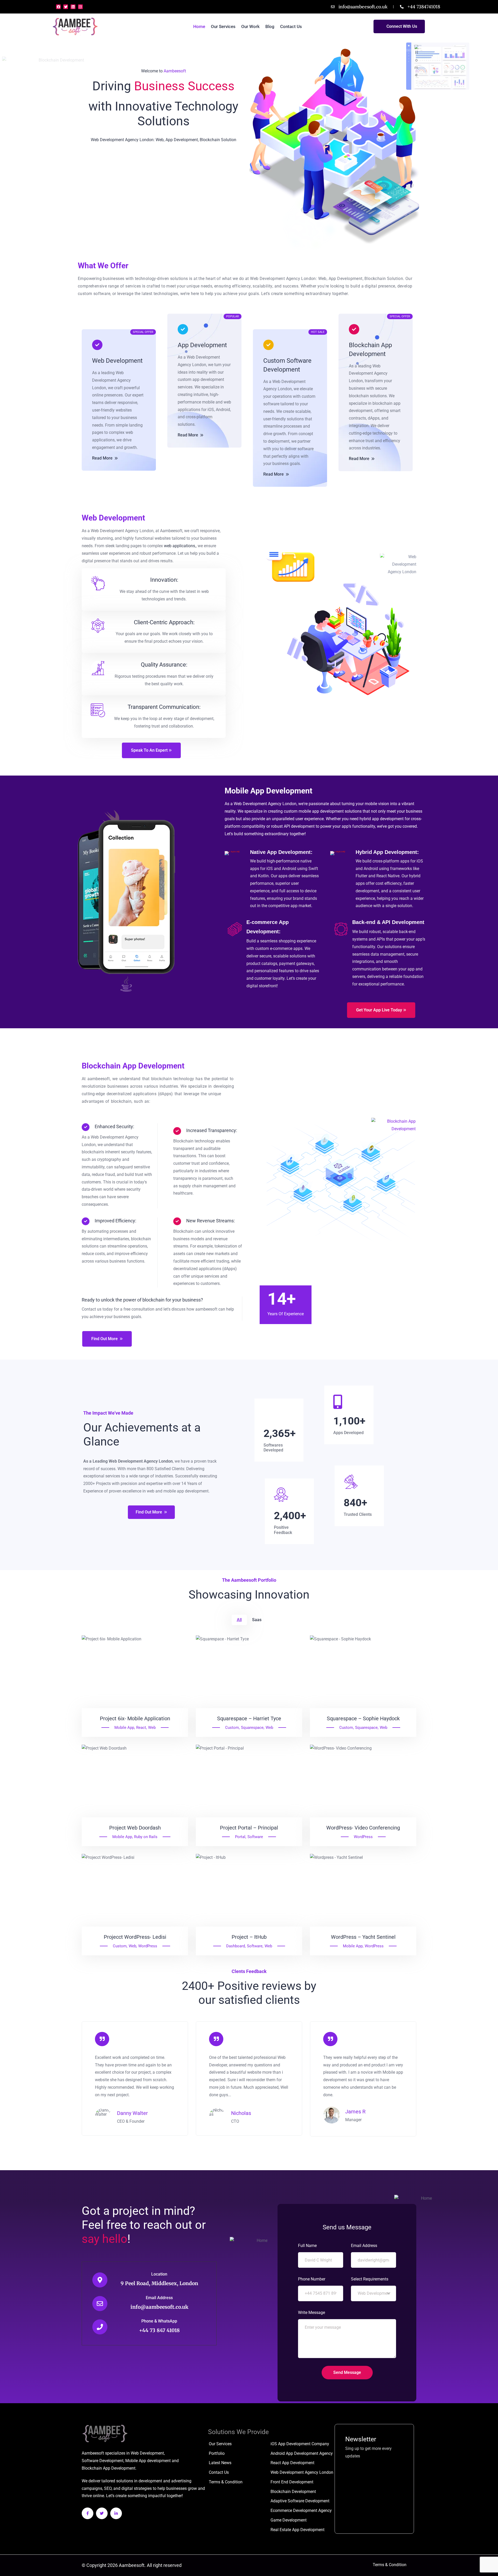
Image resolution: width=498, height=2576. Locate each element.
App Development (202, 345)
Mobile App (124, 1728)
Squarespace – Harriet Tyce (249, 1718)
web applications (179, 546)
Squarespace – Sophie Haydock (363, 1718)
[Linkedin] (73, 7)
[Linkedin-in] (116, 2513)
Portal (240, 1837)
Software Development (103, 2461)
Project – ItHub (249, 1937)
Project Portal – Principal (249, 1828)
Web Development (117, 361)
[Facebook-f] (88, 2513)
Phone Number (312, 2279)
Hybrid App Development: (387, 852)
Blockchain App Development (370, 350)
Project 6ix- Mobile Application (135, 1718)
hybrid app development (382, 819)
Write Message (312, 2313)
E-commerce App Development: (268, 927)
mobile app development (321, 811)
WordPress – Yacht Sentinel (363, 1937)
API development (299, 826)
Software (255, 1837)
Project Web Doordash (135, 1828)
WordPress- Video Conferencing (363, 1828)
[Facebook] (58, 7)
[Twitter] (66, 7)
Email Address (159, 2298)
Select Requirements (370, 2279)
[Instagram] (80, 7)
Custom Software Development (287, 365)
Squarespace (252, 1728)
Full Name (307, 2246)
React (141, 1728)
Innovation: (164, 580)
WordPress (363, 1837)
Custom (232, 1728)
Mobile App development (148, 2461)
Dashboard (236, 1946)
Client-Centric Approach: (164, 622)
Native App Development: (281, 852)
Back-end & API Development (388, 922)
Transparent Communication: (164, 707)
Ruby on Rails (146, 1837)
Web (152, 1728)
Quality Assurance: (164, 665)
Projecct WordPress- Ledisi (135, 1937)
